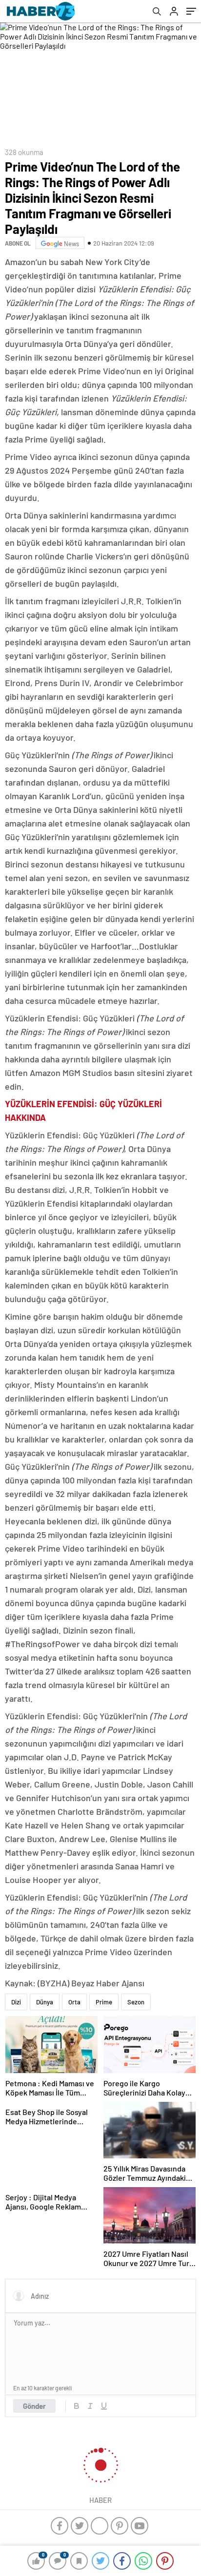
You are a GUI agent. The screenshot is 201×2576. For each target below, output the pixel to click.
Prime (104, 2002)
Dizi (16, 2002)
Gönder (34, 2406)
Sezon (136, 2002)
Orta (74, 2002)
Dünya (45, 2002)
